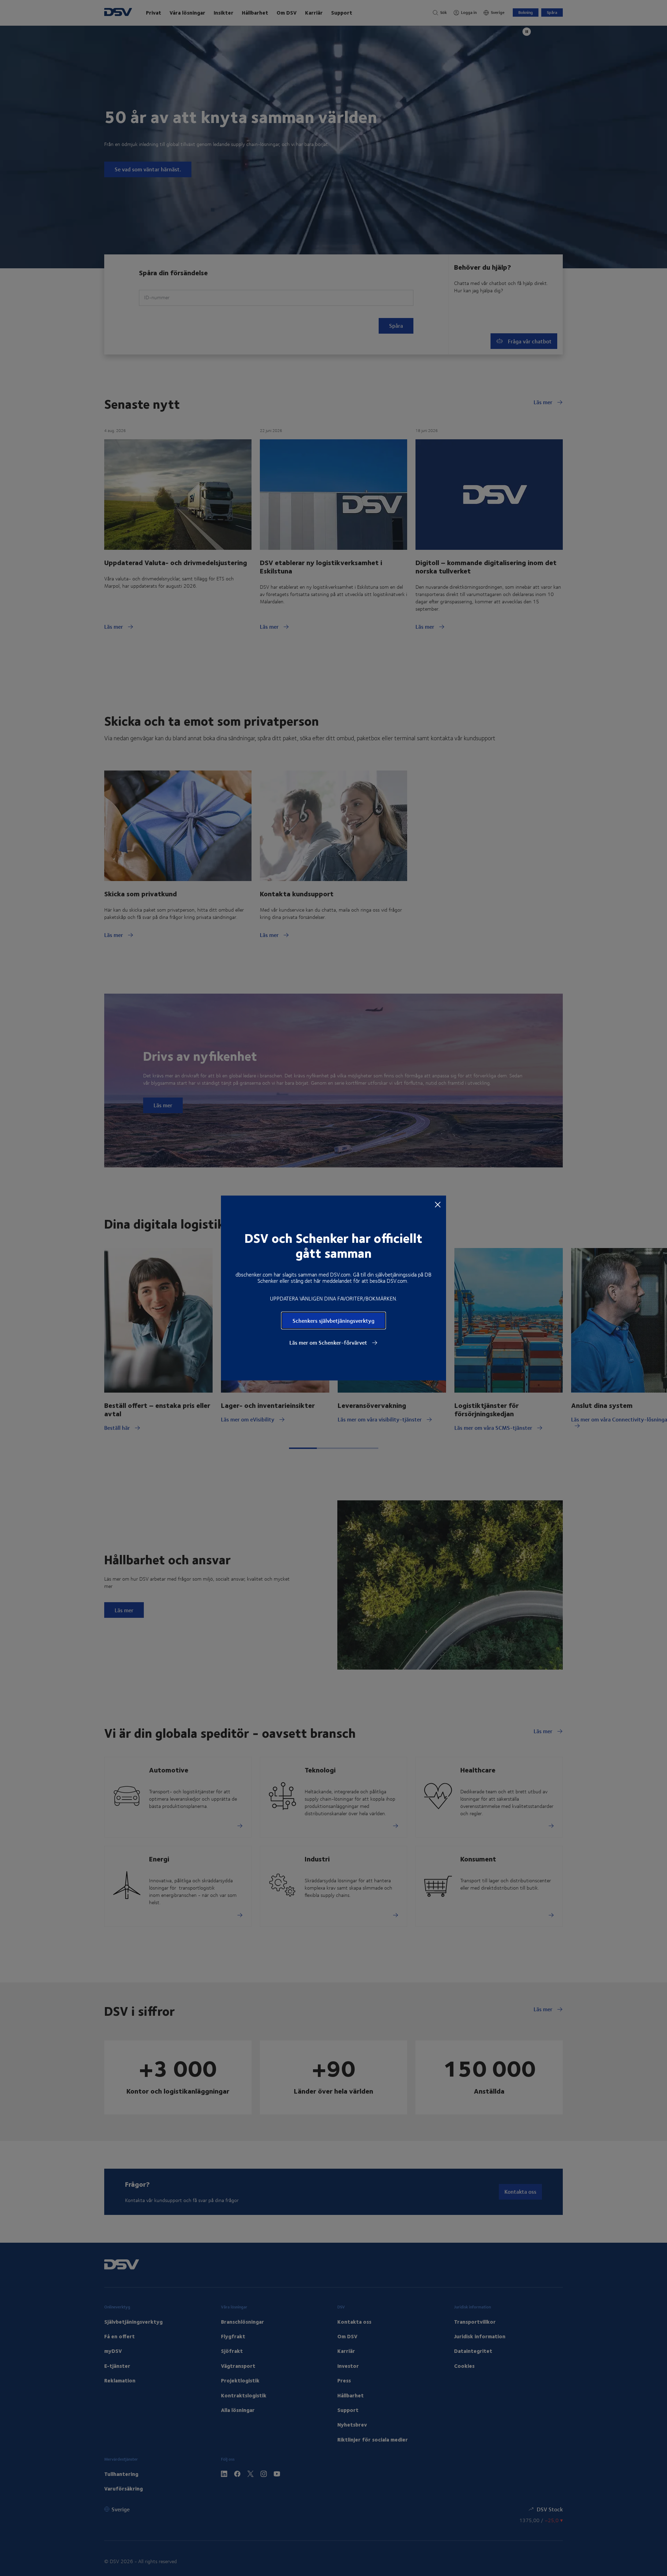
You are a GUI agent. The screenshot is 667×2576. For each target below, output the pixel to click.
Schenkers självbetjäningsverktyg (333, 1320)
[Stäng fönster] (438, 1204)
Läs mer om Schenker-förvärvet (329, 1343)
